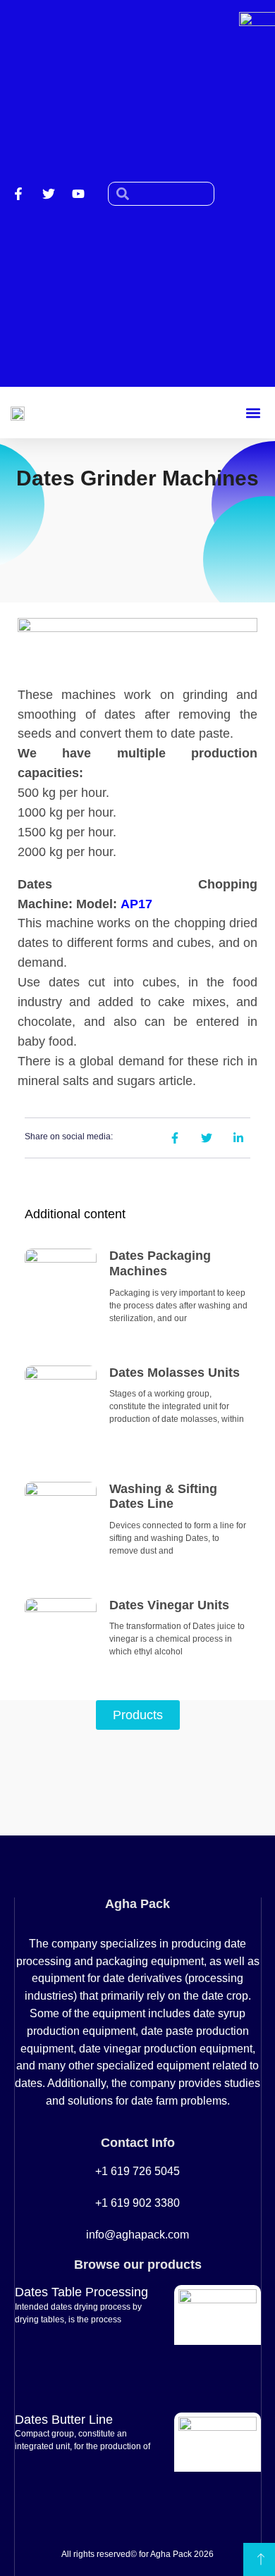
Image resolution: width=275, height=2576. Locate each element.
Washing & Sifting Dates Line (163, 1497)
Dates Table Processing (81, 2292)
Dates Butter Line (64, 2420)
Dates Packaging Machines (160, 1263)
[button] (253, 413)
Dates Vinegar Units (169, 1605)
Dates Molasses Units (175, 1373)
